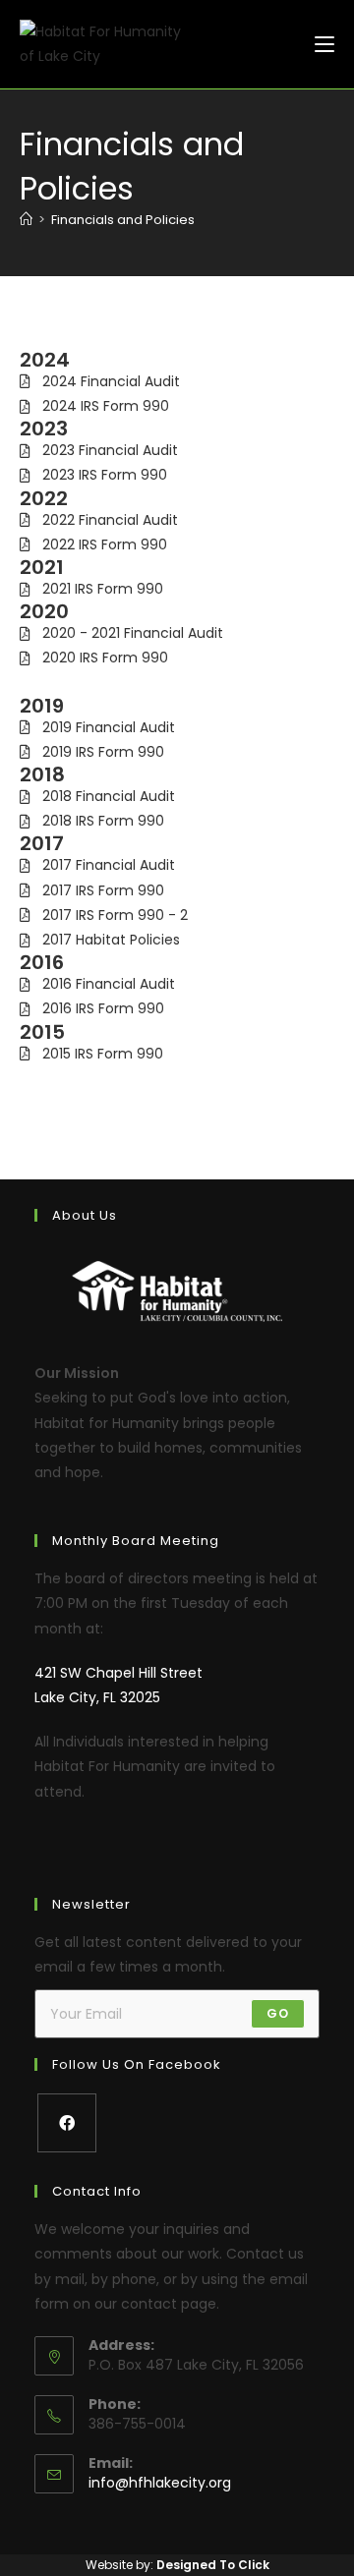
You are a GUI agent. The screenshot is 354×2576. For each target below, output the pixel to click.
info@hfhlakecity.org (160, 2483)
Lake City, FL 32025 (97, 1697)
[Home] (26, 220)
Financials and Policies (123, 220)
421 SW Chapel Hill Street (118, 1673)
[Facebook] (67, 2123)
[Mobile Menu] (324, 44)
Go (278, 2013)
